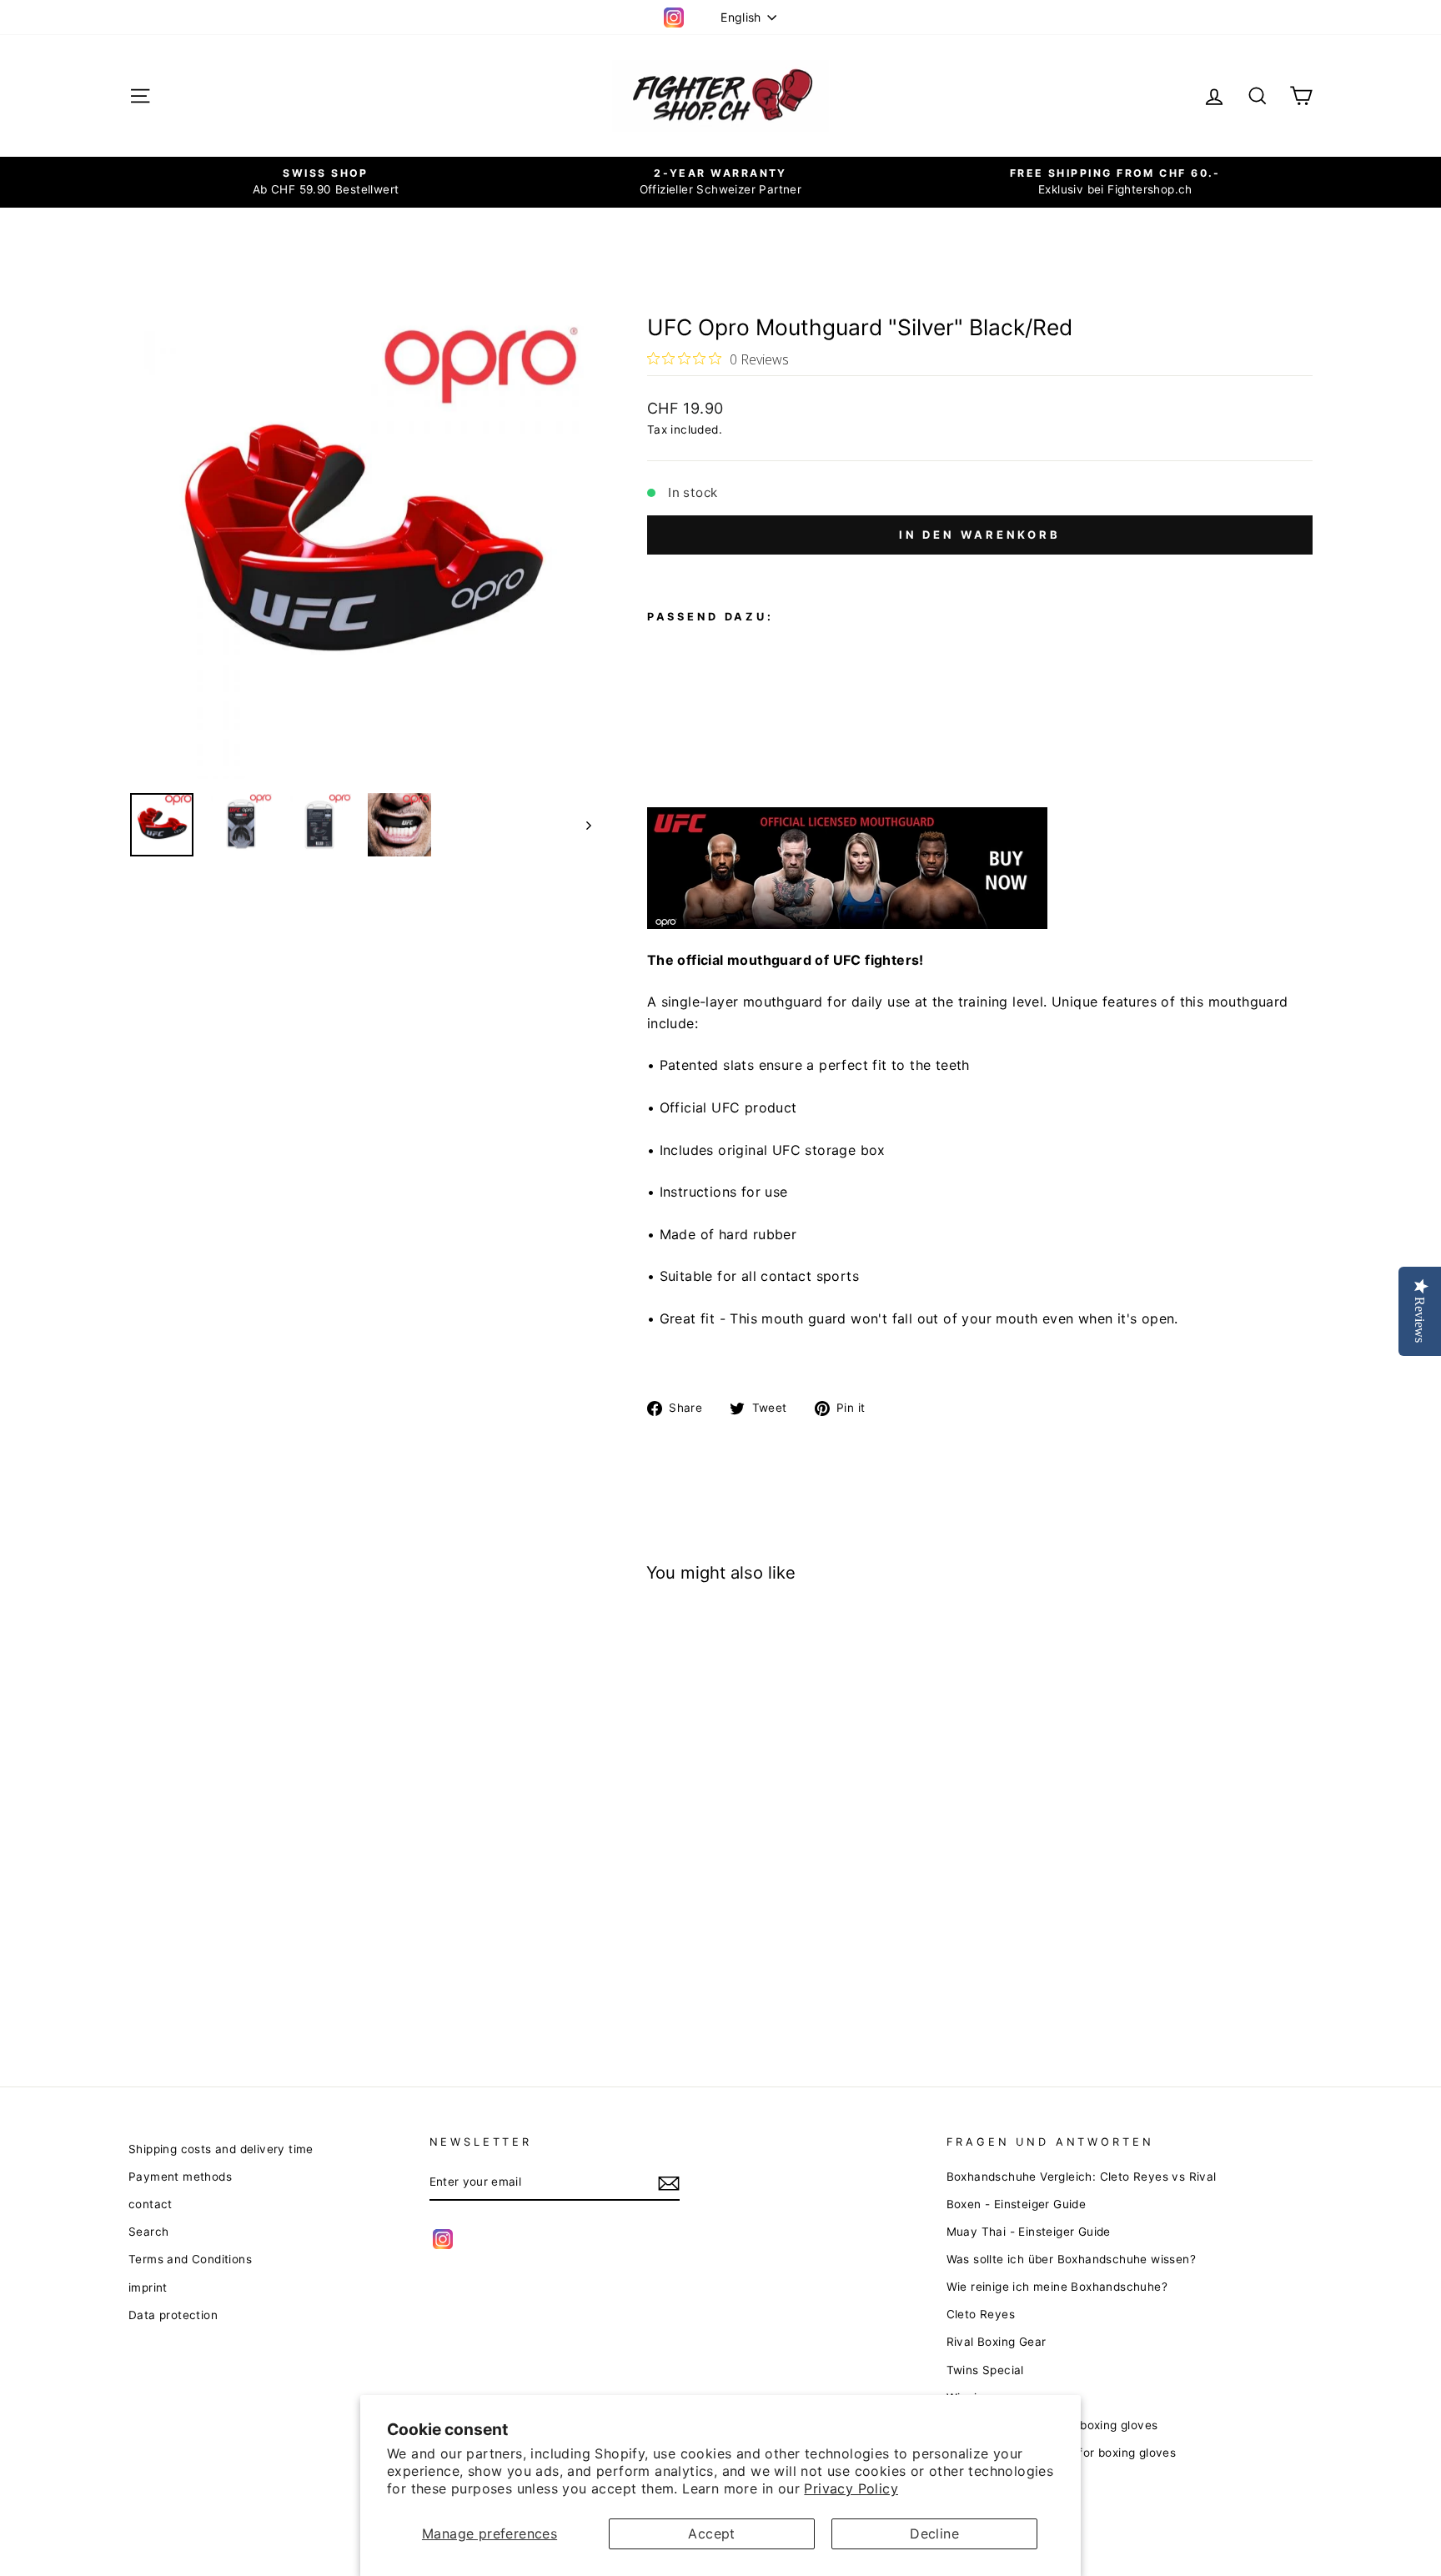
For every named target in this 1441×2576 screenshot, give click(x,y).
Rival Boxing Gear (997, 2342)
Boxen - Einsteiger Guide (1017, 2204)
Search (148, 2232)
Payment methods (180, 2177)
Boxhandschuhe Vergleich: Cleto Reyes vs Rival (1082, 2177)
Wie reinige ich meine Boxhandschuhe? (1057, 2287)
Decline (934, 2533)
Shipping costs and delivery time (221, 2149)
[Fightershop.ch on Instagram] (443, 2239)
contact (151, 2204)
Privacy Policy (851, 2488)
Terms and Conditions (190, 2259)
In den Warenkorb (980, 535)
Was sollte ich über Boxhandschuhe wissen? (1071, 2259)
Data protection (173, 2315)
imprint (148, 2287)
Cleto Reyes (981, 2314)
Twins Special (985, 2370)
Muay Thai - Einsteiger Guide (1029, 2232)
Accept (711, 2533)
